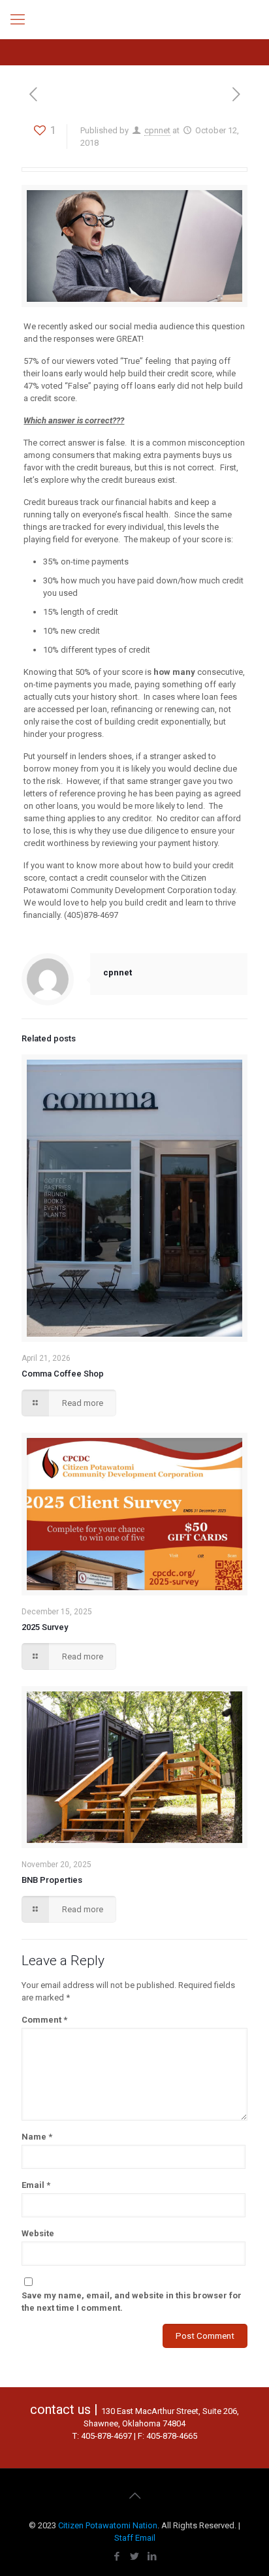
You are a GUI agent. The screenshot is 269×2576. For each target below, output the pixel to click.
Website (38, 2233)
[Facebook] (117, 2556)
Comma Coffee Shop (63, 1374)
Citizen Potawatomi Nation (108, 2525)
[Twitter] (135, 2556)
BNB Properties (52, 1880)
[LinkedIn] (152, 2556)
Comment (44, 2020)
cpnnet (157, 130)
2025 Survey (45, 1627)
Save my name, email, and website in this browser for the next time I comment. (132, 2302)
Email (36, 2185)
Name (37, 2137)
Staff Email (135, 2538)
